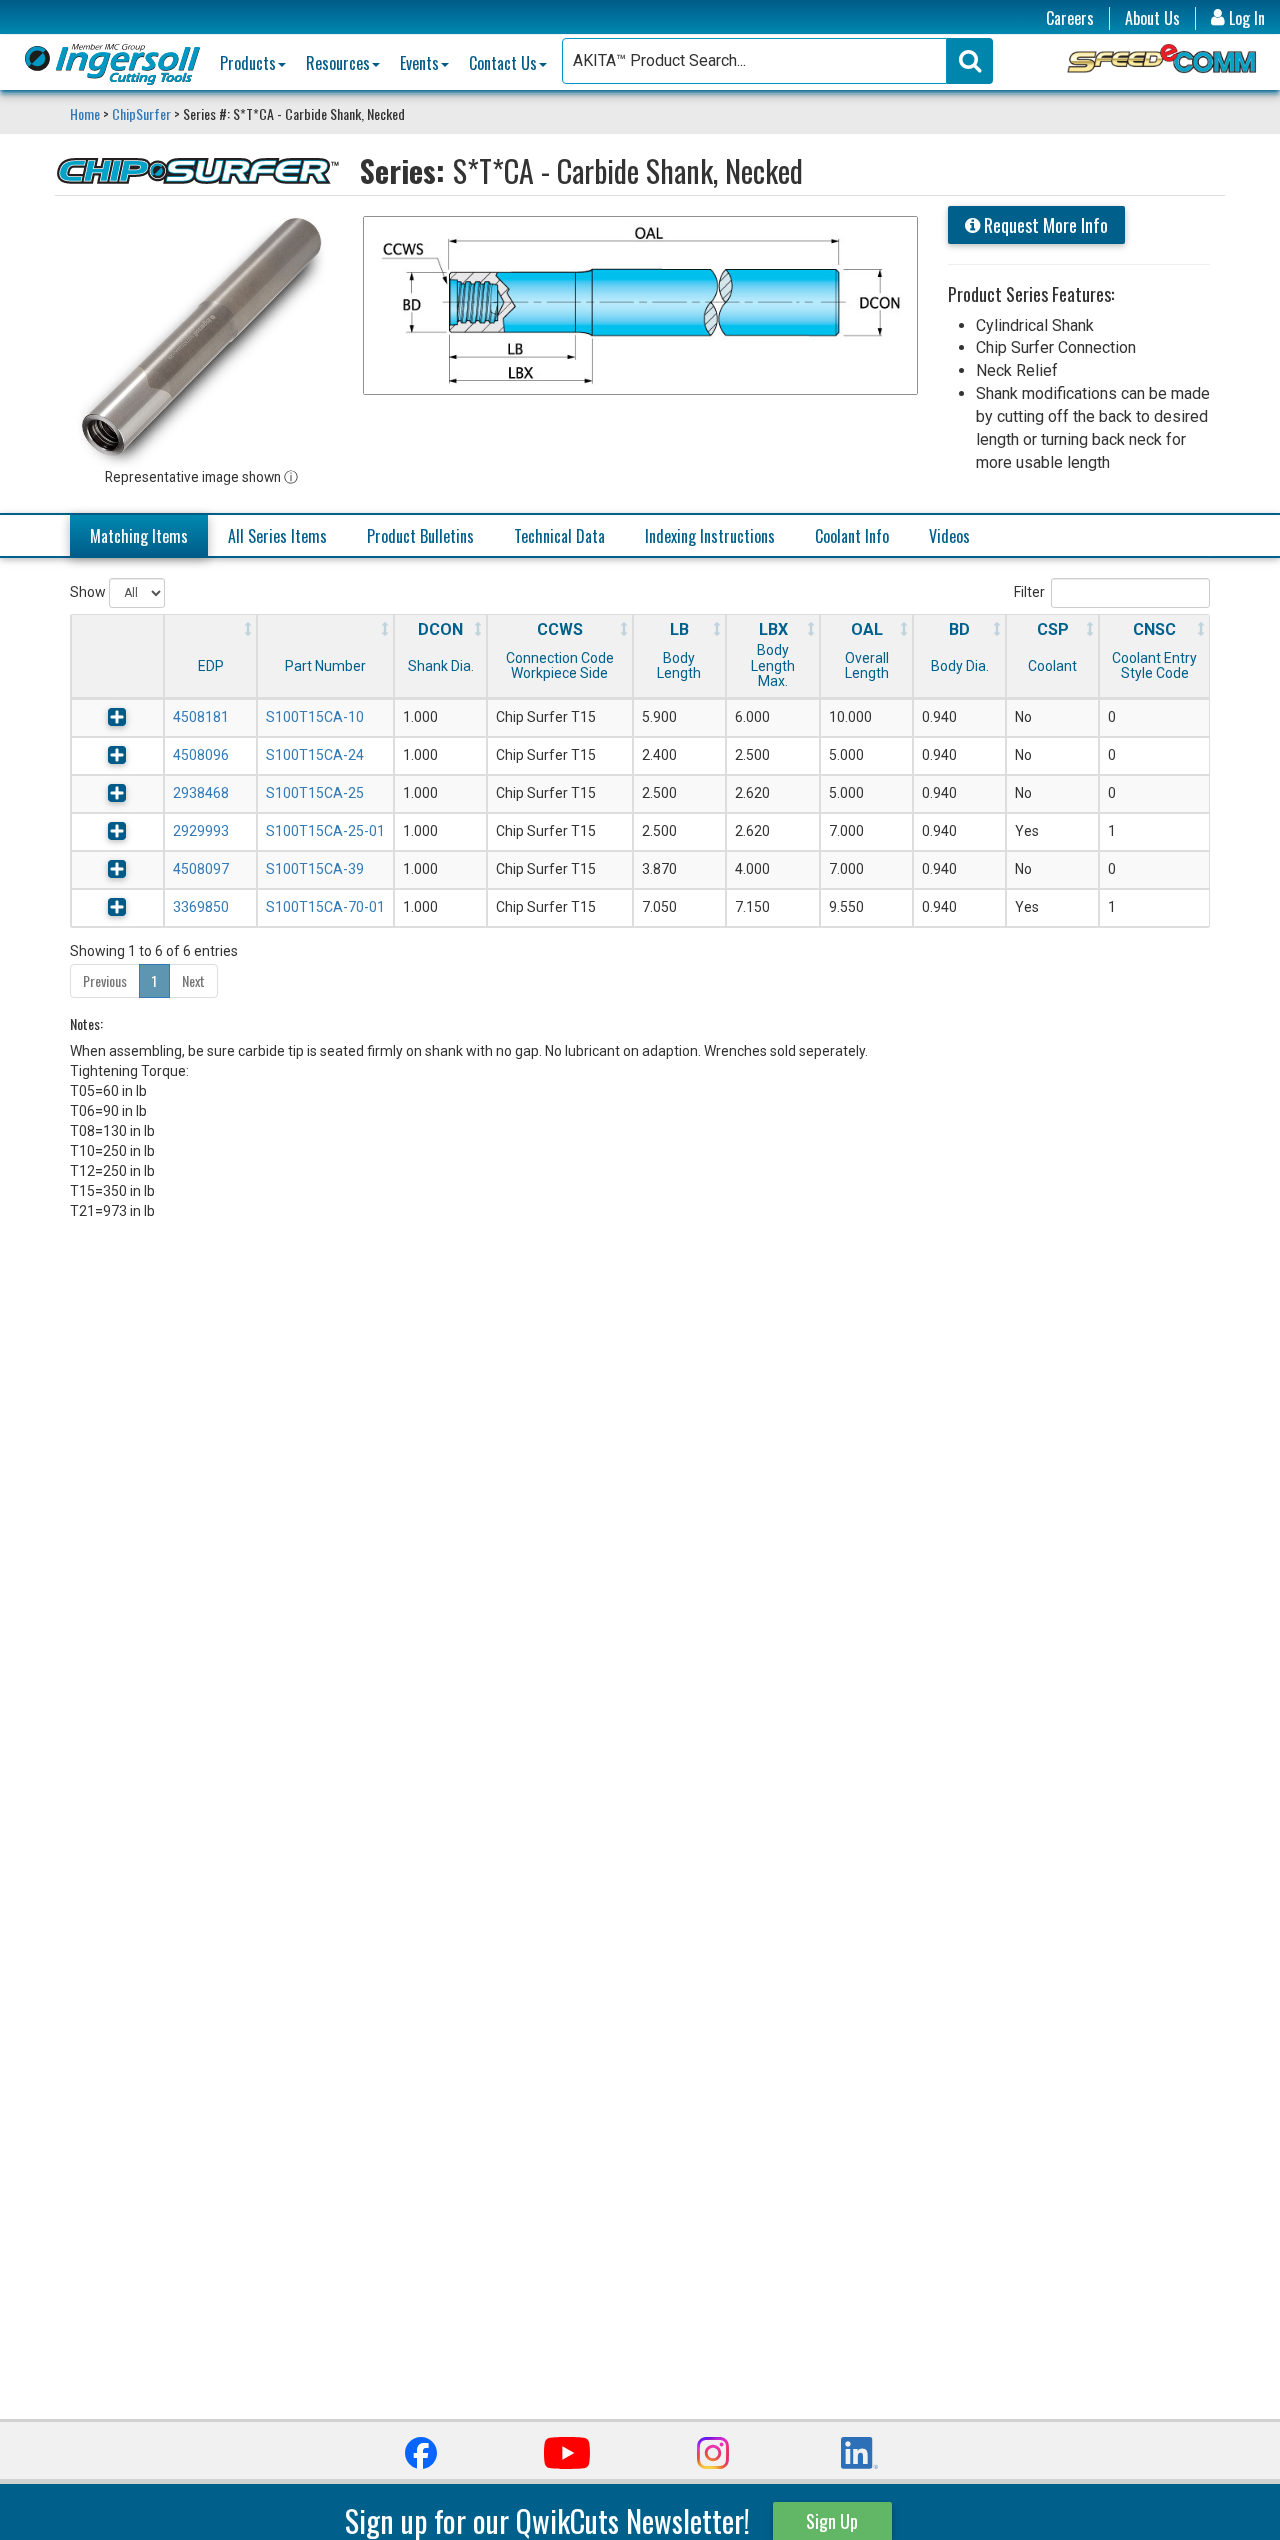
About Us (1152, 18)
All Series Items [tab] (277, 536)
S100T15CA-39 (315, 869)
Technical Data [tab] (559, 536)
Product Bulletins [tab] (420, 536)
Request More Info (1044, 225)
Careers (1070, 18)
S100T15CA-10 (315, 717)
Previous (105, 980)
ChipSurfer (141, 113)
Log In (1245, 18)
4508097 (201, 869)
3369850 (201, 907)
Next (193, 980)
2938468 (201, 793)
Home (86, 113)
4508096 (201, 755)
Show (89, 592)
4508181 (201, 717)
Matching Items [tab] (139, 536)
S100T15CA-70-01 (325, 907)
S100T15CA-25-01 (325, 831)
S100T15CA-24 (315, 755)
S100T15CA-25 (315, 793)
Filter (1029, 592)
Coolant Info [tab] (852, 536)
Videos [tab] (949, 536)
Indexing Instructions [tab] (710, 536)
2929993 (201, 831)
